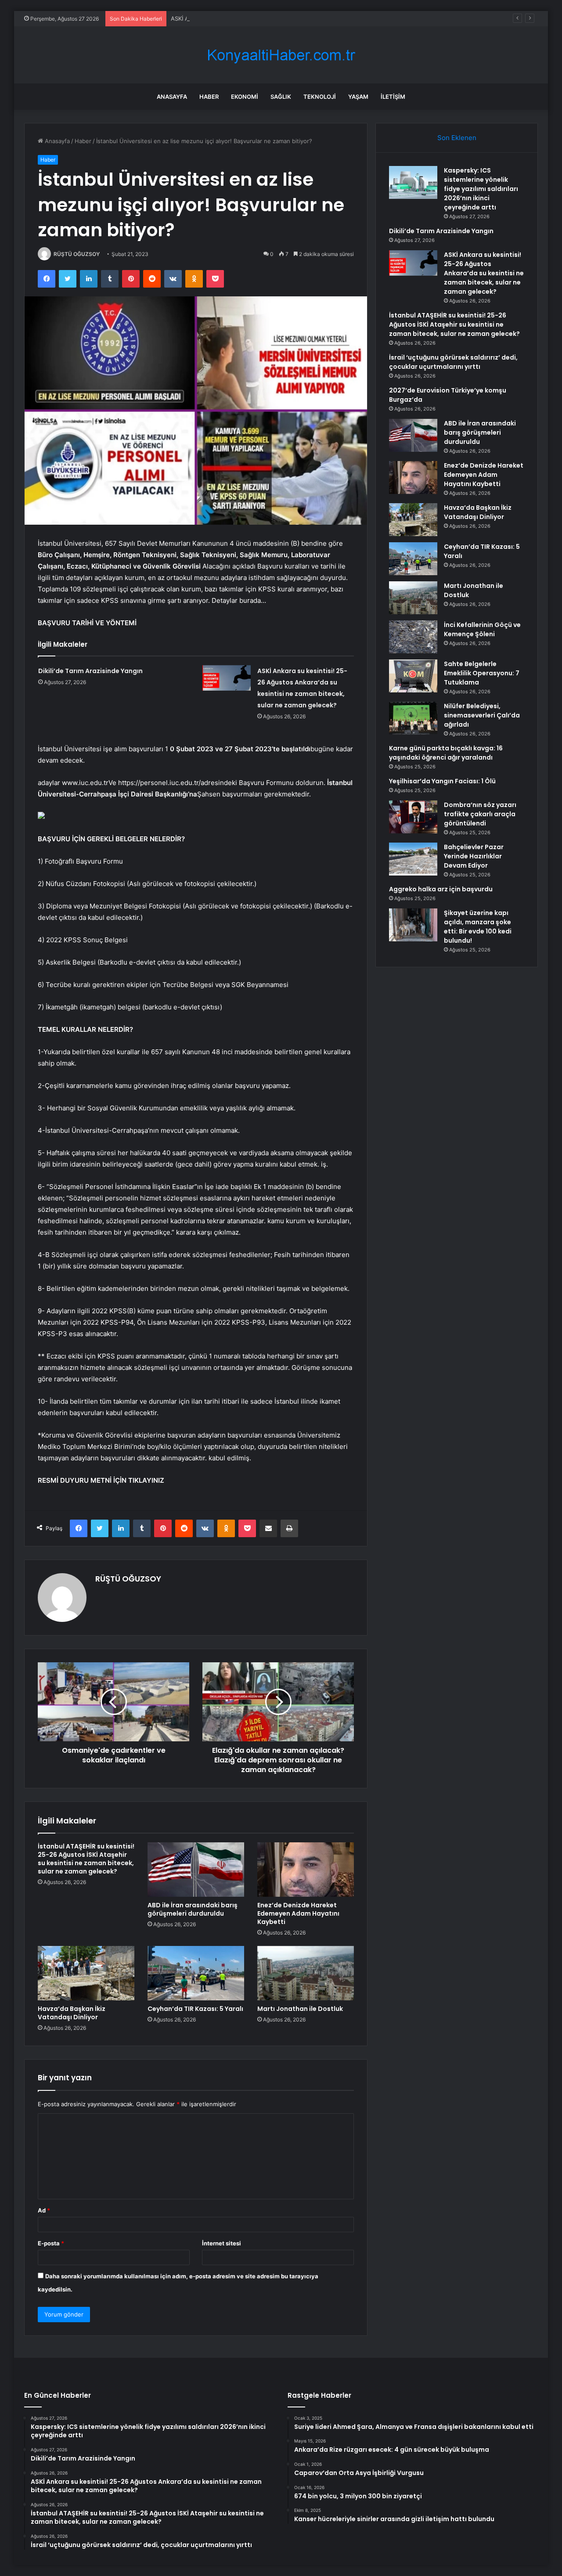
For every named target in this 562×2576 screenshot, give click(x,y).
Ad (44, 2210)
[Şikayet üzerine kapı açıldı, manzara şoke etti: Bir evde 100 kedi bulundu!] (413, 925)
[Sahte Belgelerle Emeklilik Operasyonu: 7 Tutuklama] (413, 676)
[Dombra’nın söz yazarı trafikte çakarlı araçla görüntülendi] (413, 817)
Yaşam (358, 97)
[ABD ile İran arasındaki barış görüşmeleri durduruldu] (196, 1870)
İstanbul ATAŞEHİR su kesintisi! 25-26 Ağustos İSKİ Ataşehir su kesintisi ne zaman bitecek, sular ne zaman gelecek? (86, 1859)
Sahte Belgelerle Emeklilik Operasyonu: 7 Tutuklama (482, 673)
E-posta (51, 2243)
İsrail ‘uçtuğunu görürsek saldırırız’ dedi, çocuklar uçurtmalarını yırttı (453, 362)
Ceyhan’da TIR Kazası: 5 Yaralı (195, 2009)
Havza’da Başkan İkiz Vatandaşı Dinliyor (72, 2013)
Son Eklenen (457, 138)
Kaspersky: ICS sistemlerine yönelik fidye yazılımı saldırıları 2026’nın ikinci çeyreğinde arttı (481, 189)
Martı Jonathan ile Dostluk (300, 2009)
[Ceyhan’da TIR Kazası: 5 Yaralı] (196, 1973)
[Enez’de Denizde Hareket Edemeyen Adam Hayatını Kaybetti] (306, 1870)
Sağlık (281, 97)
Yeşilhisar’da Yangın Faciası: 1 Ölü (442, 781)
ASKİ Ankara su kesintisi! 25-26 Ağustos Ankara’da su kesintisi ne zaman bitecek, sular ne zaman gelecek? (317, 18)
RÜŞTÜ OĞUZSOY (77, 254)
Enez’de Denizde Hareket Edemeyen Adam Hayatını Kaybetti (298, 1913)
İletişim (393, 97)
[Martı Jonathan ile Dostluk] (306, 1973)
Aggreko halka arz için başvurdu (441, 889)
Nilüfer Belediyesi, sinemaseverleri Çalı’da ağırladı (482, 715)
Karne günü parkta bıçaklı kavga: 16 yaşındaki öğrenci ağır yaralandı (446, 753)
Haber (209, 97)
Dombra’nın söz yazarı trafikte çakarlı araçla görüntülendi (480, 814)
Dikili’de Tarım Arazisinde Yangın (90, 671)
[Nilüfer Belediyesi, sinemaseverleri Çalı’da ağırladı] (413, 718)
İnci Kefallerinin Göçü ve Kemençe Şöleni (482, 629)
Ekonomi (245, 97)
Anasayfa (172, 97)
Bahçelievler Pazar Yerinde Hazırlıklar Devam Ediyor (474, 856)
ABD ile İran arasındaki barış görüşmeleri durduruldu (193, 1909)
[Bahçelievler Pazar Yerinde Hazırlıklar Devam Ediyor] (413, 859)
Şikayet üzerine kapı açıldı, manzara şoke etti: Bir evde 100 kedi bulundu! (478, 927)
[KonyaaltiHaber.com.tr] (281, 55)
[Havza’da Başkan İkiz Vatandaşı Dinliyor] (86, 1973)
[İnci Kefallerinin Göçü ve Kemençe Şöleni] (413, 637)
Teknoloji (320, 97)
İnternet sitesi (222, 2243)
